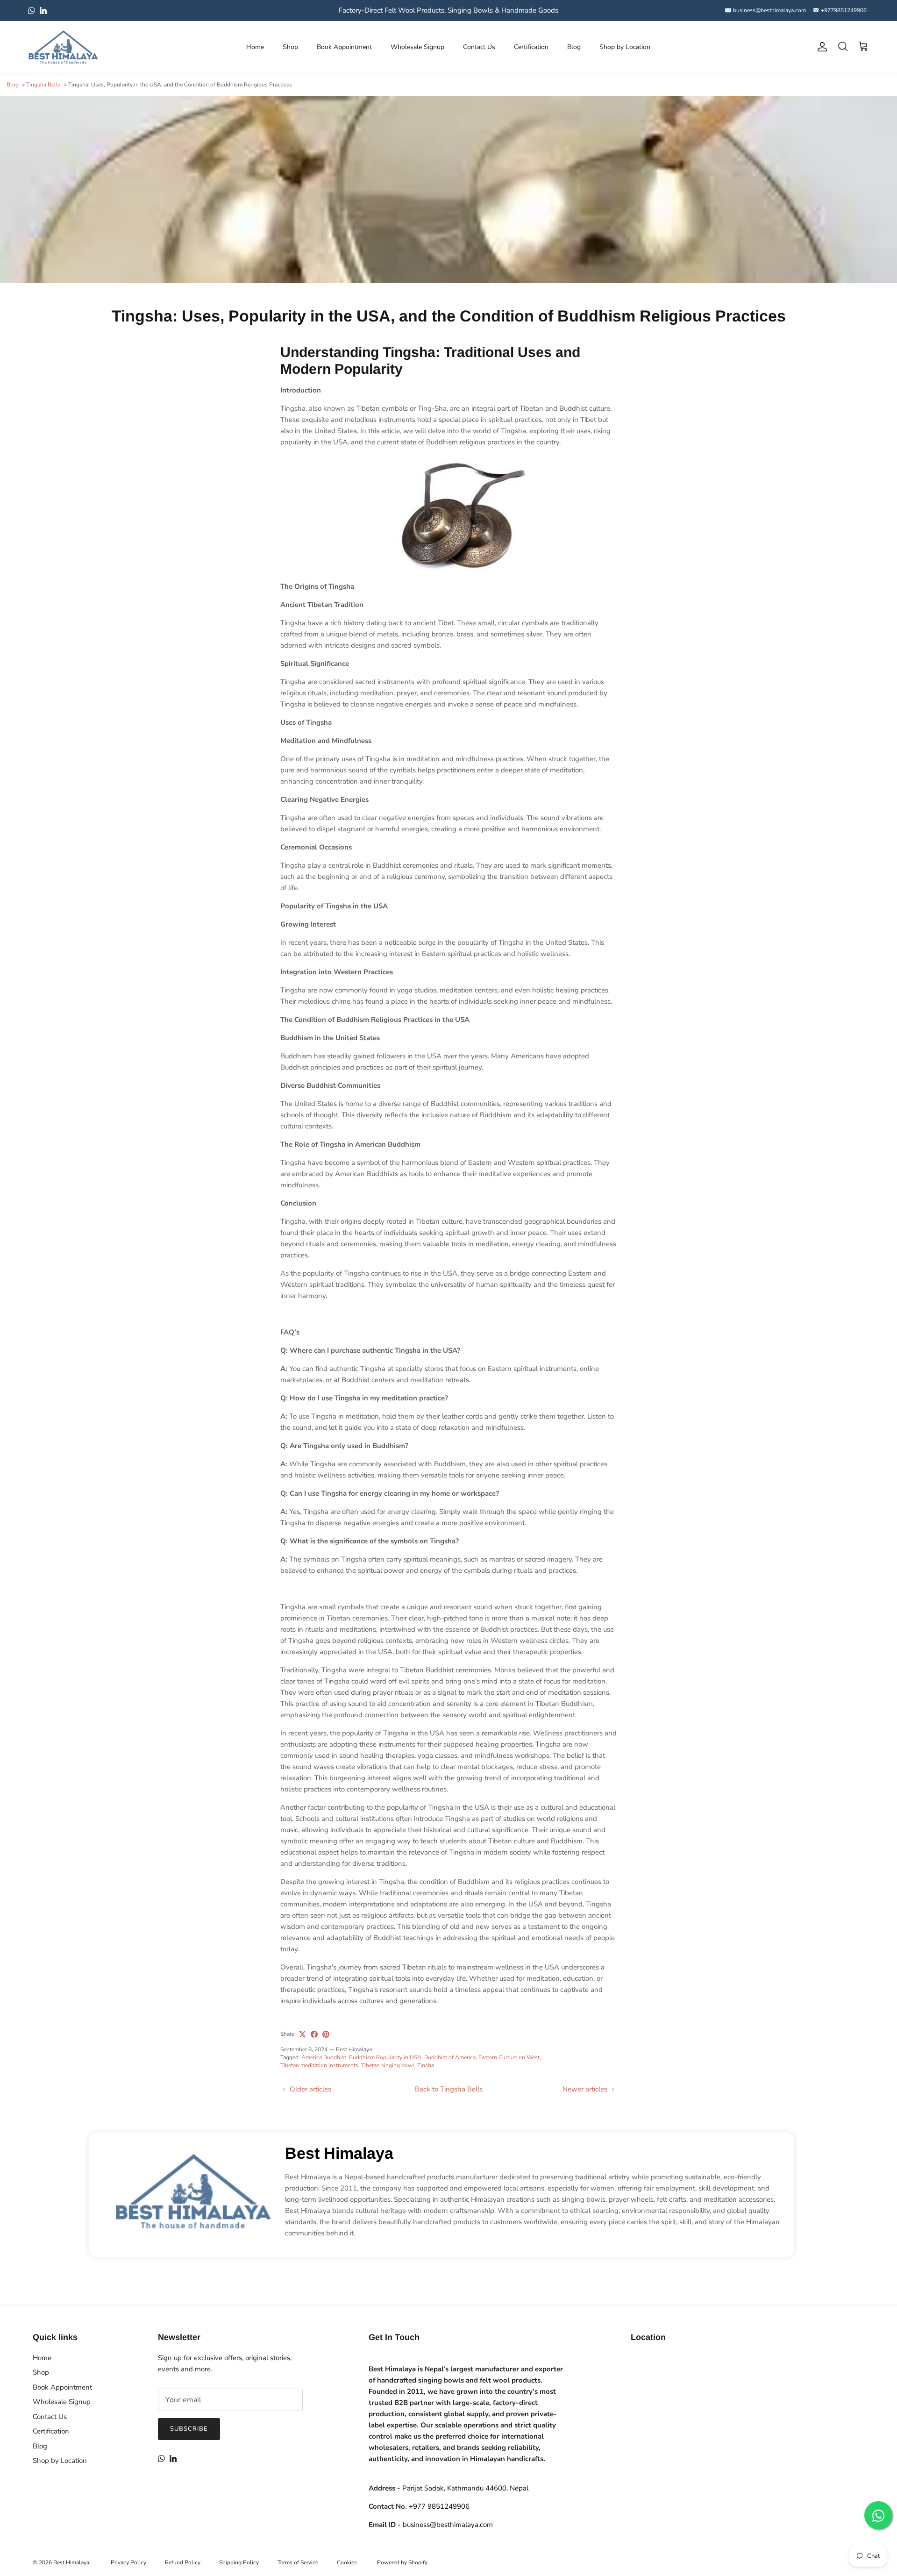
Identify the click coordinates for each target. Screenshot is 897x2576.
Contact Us (479, 47)
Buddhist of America (450, 2057)
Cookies (347, 2562)
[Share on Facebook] (314, 2034)
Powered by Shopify (402, 2562)
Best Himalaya (339, 2153)
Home (255, 47)
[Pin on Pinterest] (326, 2034)
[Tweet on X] (303, 2034)
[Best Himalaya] (63, 47)
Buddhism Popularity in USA (385, 2057)
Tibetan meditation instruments (319, 2065)
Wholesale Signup (417, 47)
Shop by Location (625, 47)
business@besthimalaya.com (448, 2525)
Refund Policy (183, 2562)
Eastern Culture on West (509, 2057)
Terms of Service (298, 2562)
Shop (290, 47)
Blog (574, 47)
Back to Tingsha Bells (449, 2089)
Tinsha (426, 2065)
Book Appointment (344, 47)
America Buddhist (324, 2057)
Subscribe (189, 2429)
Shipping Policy (239, 2562)
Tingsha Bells (43, 85)
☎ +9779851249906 (840, 10)
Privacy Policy (128, 2562)
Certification (531, 47)
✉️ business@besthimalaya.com (765, 10)
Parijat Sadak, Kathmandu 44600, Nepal (465, 2488)
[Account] (820, 47)
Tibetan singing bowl (388, 2065)
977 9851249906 (439, 2506)
